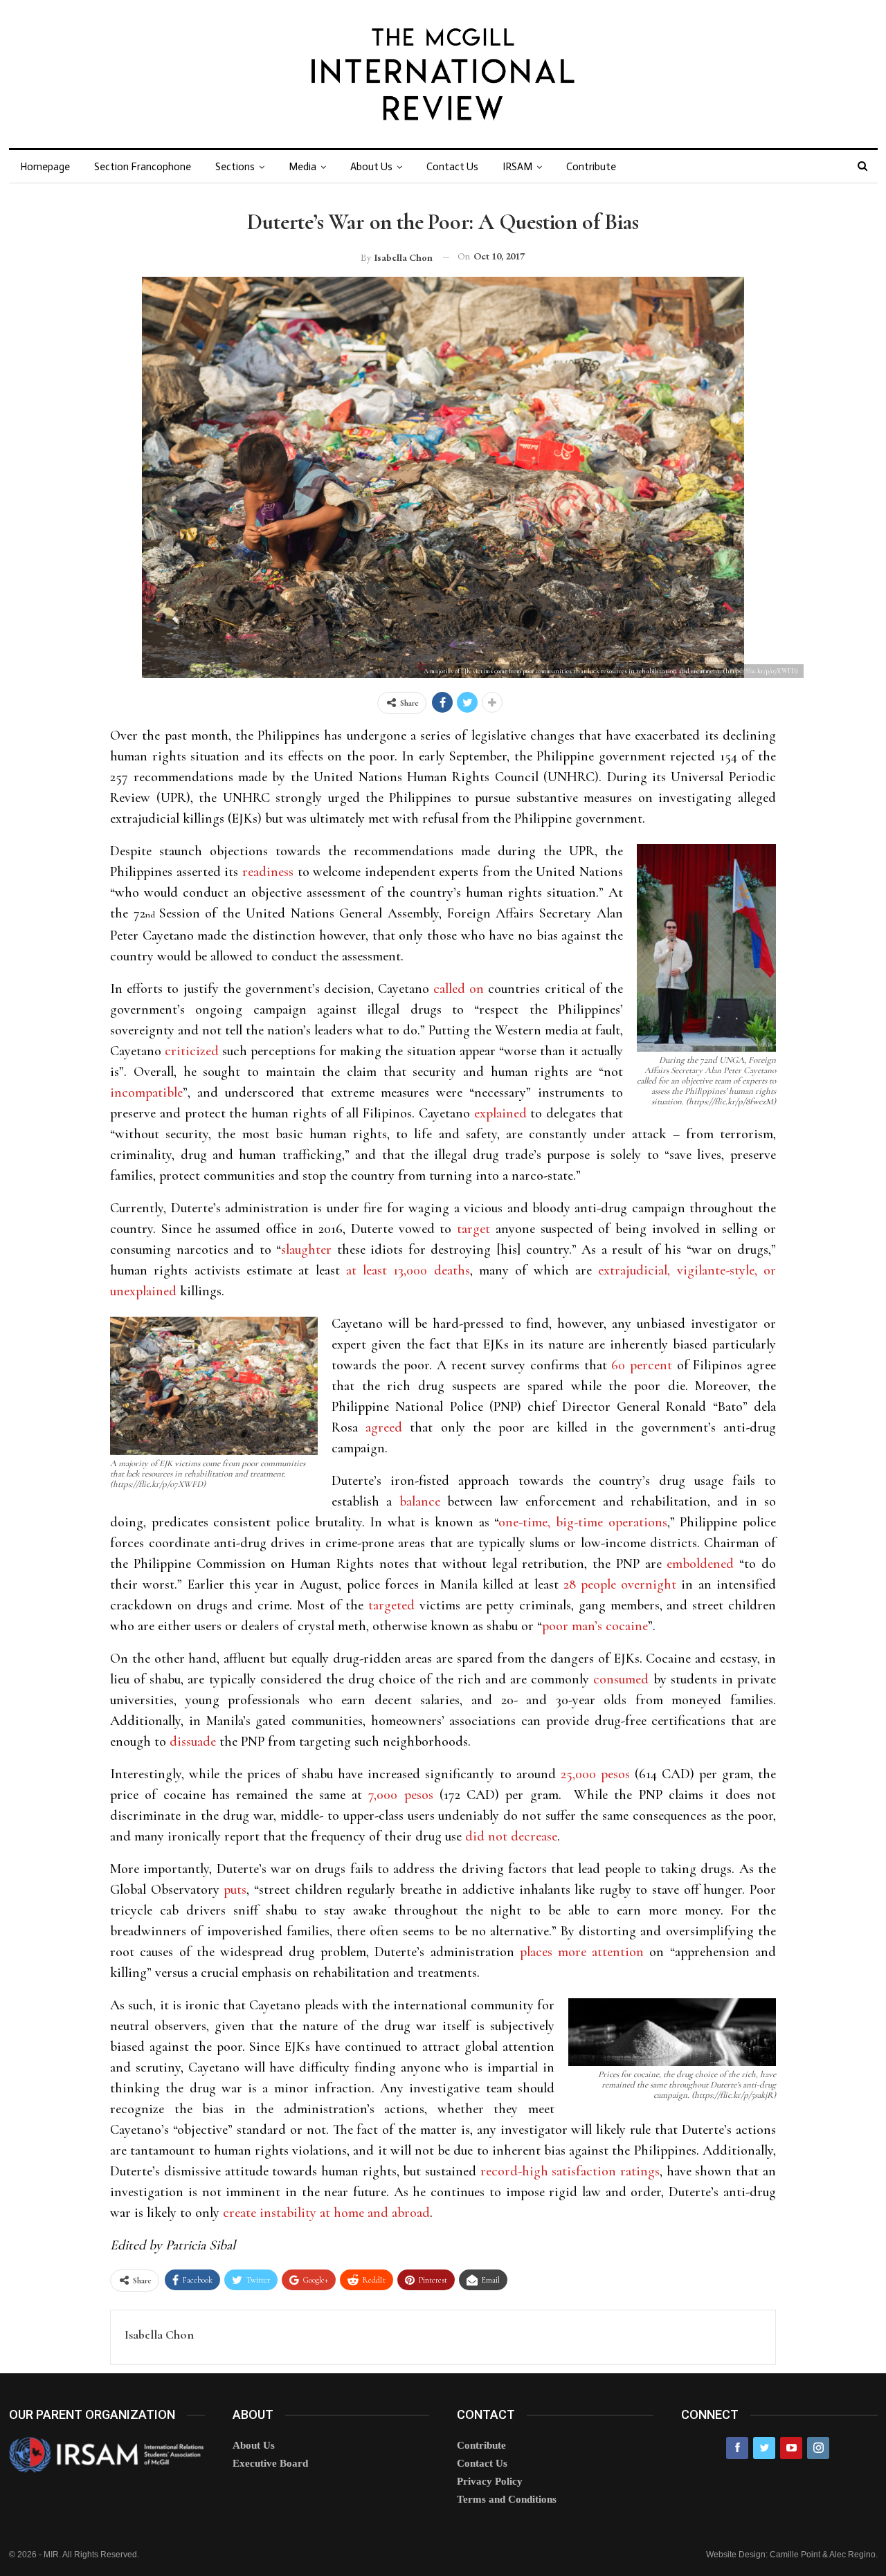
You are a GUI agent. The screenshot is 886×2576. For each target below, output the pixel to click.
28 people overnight (620, 1584)
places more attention (582, 1952)
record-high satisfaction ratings (570, 2171)
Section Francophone (143, 167)
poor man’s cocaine (595, 1626)
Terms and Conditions (507, 2499)
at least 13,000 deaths (408, 1270)
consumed (621, 1679)
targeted (391, 1605)
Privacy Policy (490, 2481)
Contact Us (452, 167)
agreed (384, 1427)
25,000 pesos (595, 1774)
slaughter (306, 1250)
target (473, 1229)
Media (302, 167)
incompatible (146, 1093)
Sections (235, 167)
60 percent (640, 1365)
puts (235, 1890)
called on (459, 989)
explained (500, 1113)
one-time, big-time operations (582, 1522)
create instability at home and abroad (326, 2213)
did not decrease (511, 1836)
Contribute (591, 167)
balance (420, 1501)
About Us (371, 167)
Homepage (45, 167)
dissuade (193, 1742)
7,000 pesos (400, 1795)
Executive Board (270, 2463)
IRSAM (517, 167)
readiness (268, 872)
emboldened (700, 1564)
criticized (192, 1051)
